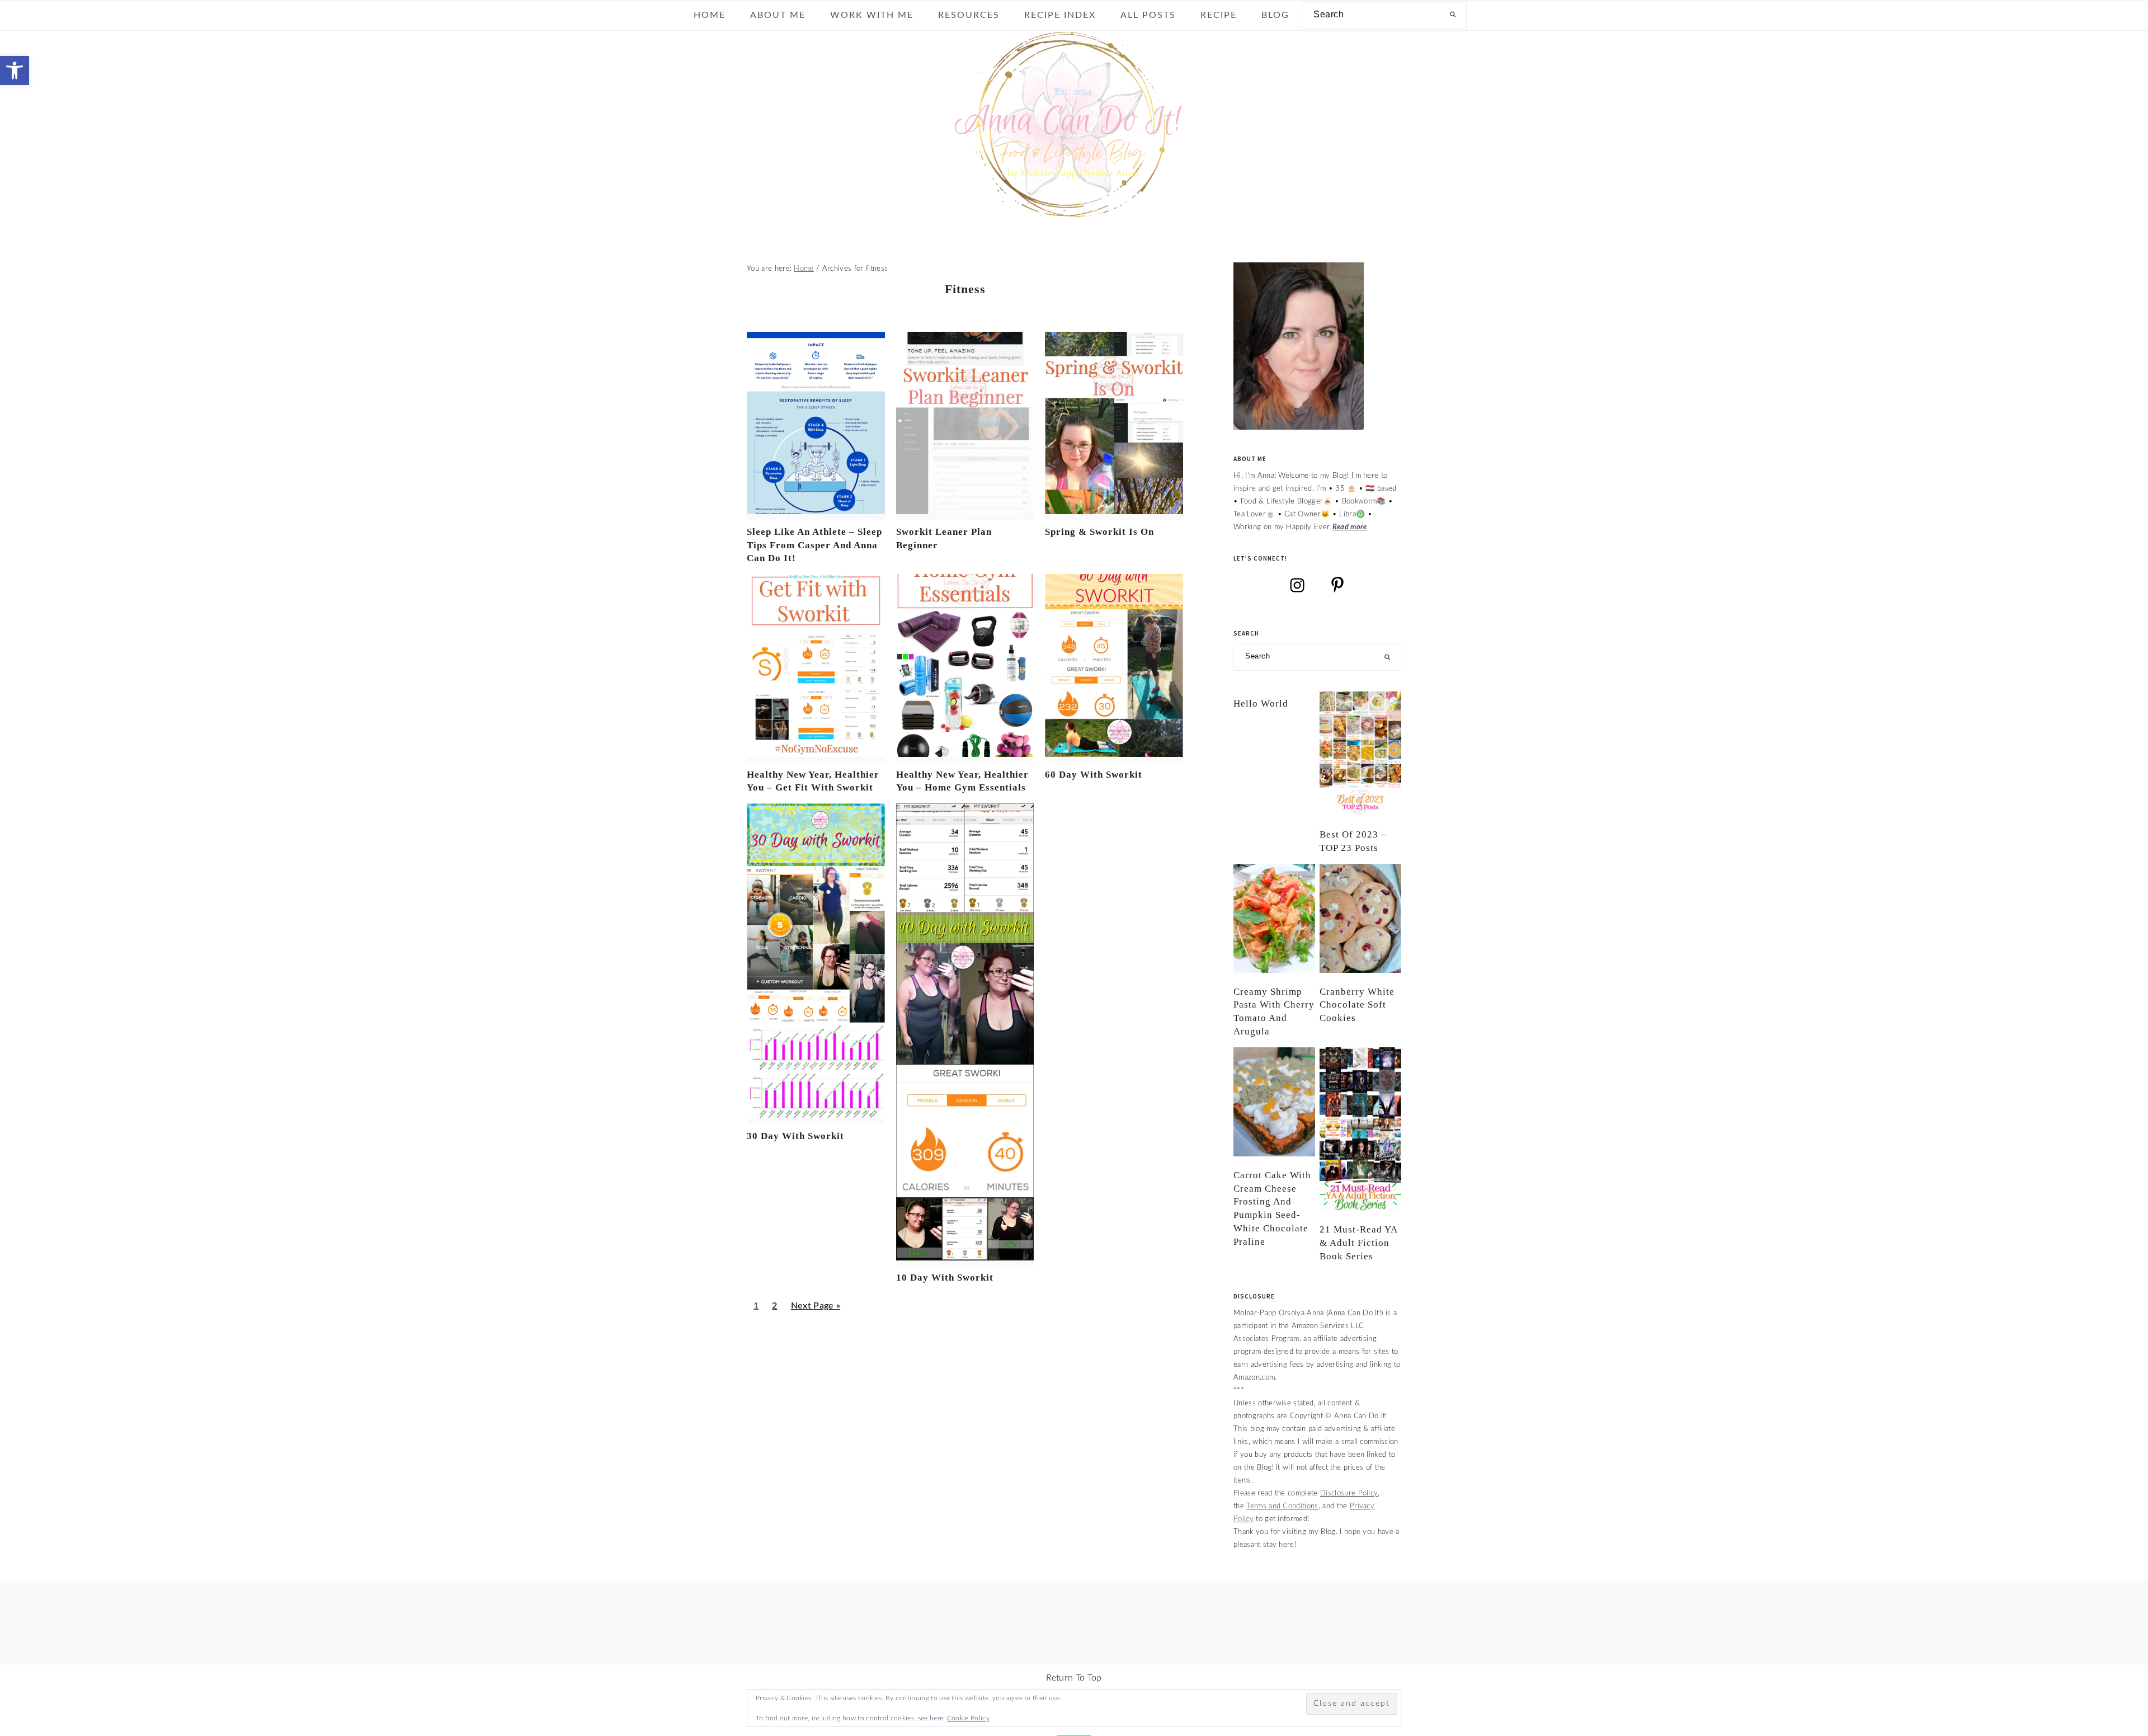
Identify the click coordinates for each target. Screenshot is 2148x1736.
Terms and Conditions (1282, 1506)
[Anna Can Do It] (1074, 213)
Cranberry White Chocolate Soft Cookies (1357, 1005)
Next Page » (816, 1310)
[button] (15, 70)
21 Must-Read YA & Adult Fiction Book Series (1358, 1243)
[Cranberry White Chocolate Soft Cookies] (1360, 918)
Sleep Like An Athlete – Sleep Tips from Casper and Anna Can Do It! (814, 545)
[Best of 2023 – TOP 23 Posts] (1360, 754)
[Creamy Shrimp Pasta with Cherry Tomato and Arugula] (1274, 918)
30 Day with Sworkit (795, 1136)
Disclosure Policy (1349, 1493)
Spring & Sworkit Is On (1099, 532)
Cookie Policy (968, 1718)
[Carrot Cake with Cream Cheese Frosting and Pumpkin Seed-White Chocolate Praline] (1274, 1102)
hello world (1261, 704)
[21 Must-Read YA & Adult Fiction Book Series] (1360, 1129)
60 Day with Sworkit (1094, 775)
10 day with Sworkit (945, 1278)
